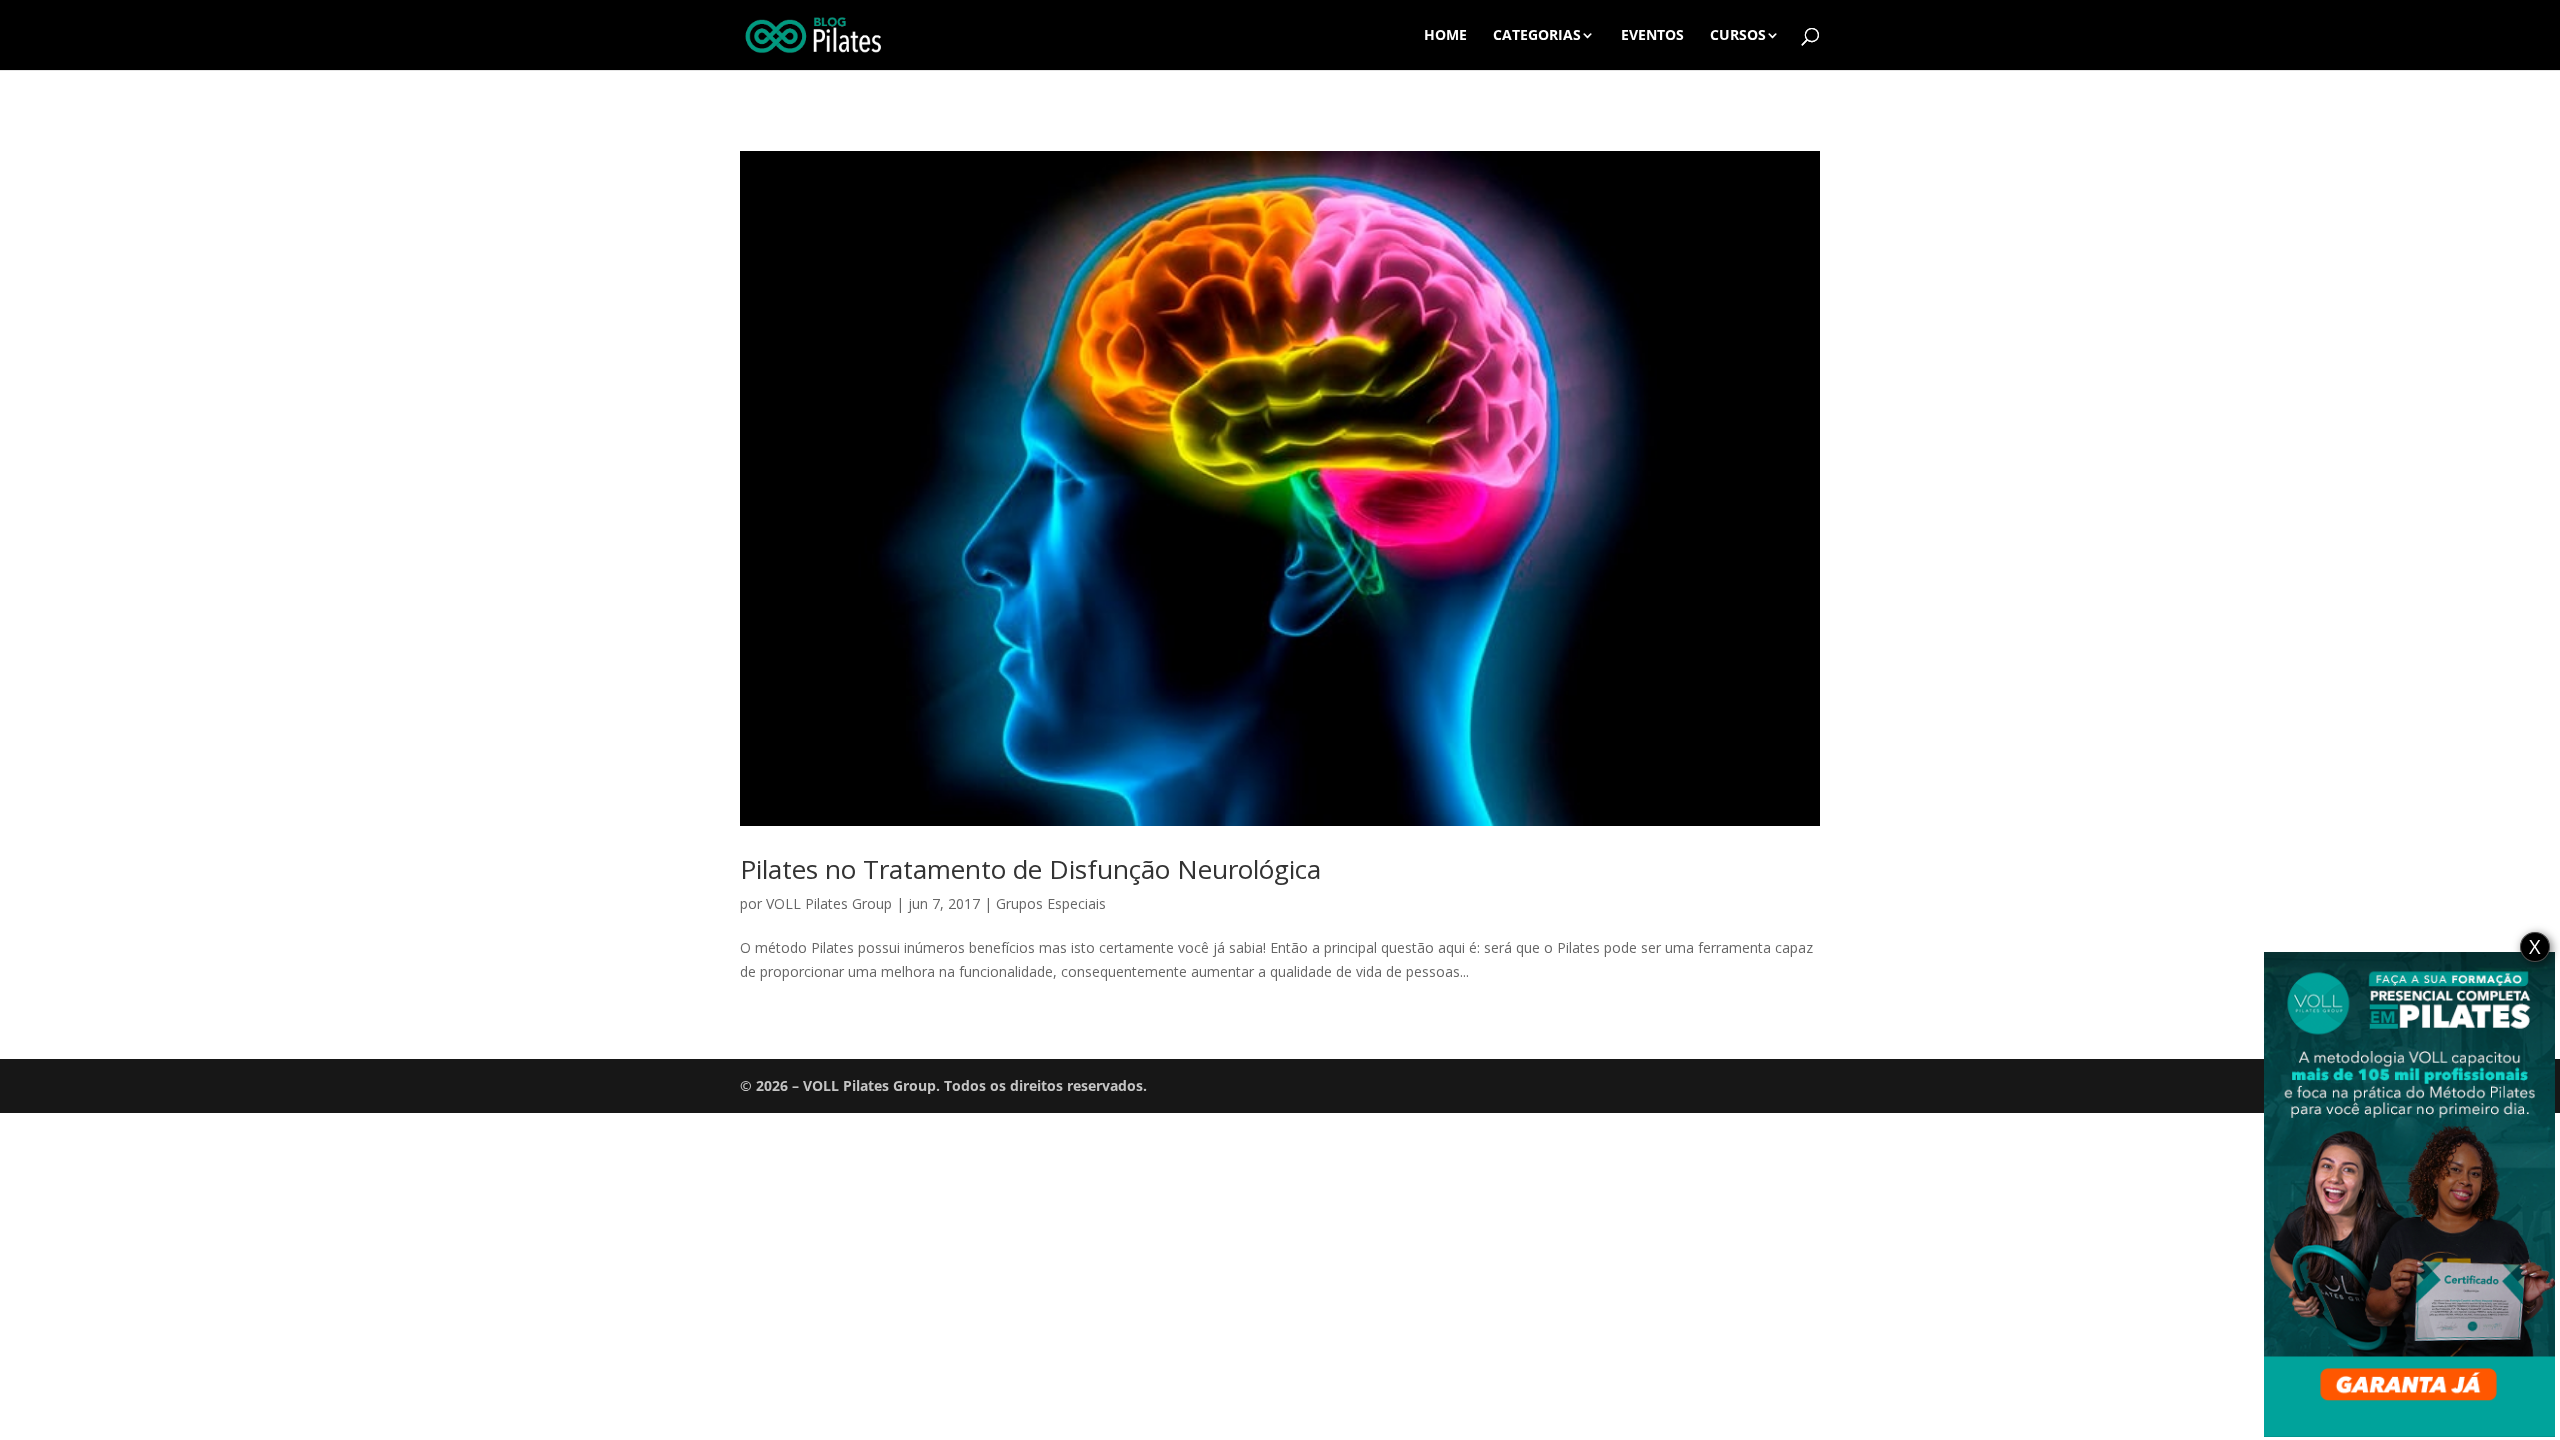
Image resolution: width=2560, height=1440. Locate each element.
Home (1445, 36)
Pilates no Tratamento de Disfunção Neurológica (1030, 869)
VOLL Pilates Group (829, 903)
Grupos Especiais (1051, 903)
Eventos (1652, 36)
